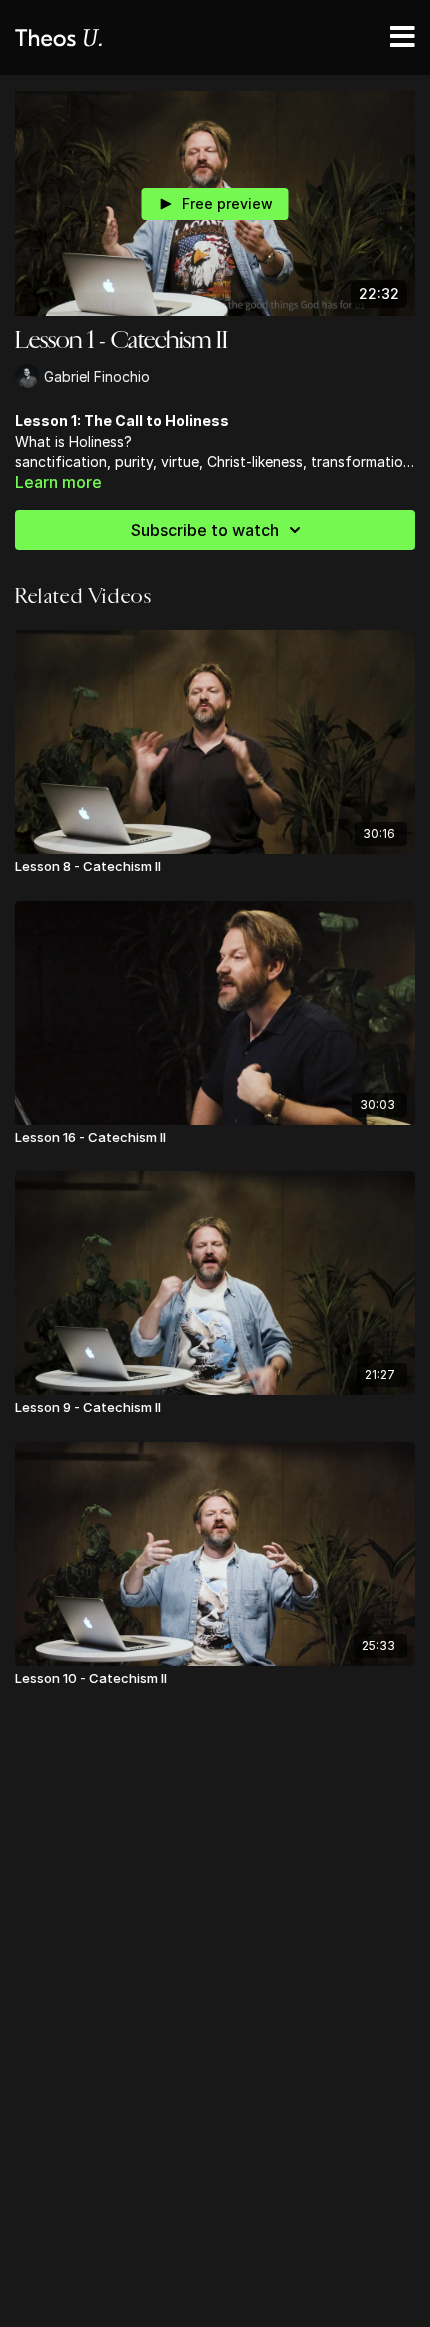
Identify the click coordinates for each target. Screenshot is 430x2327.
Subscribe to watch (205, 530)
